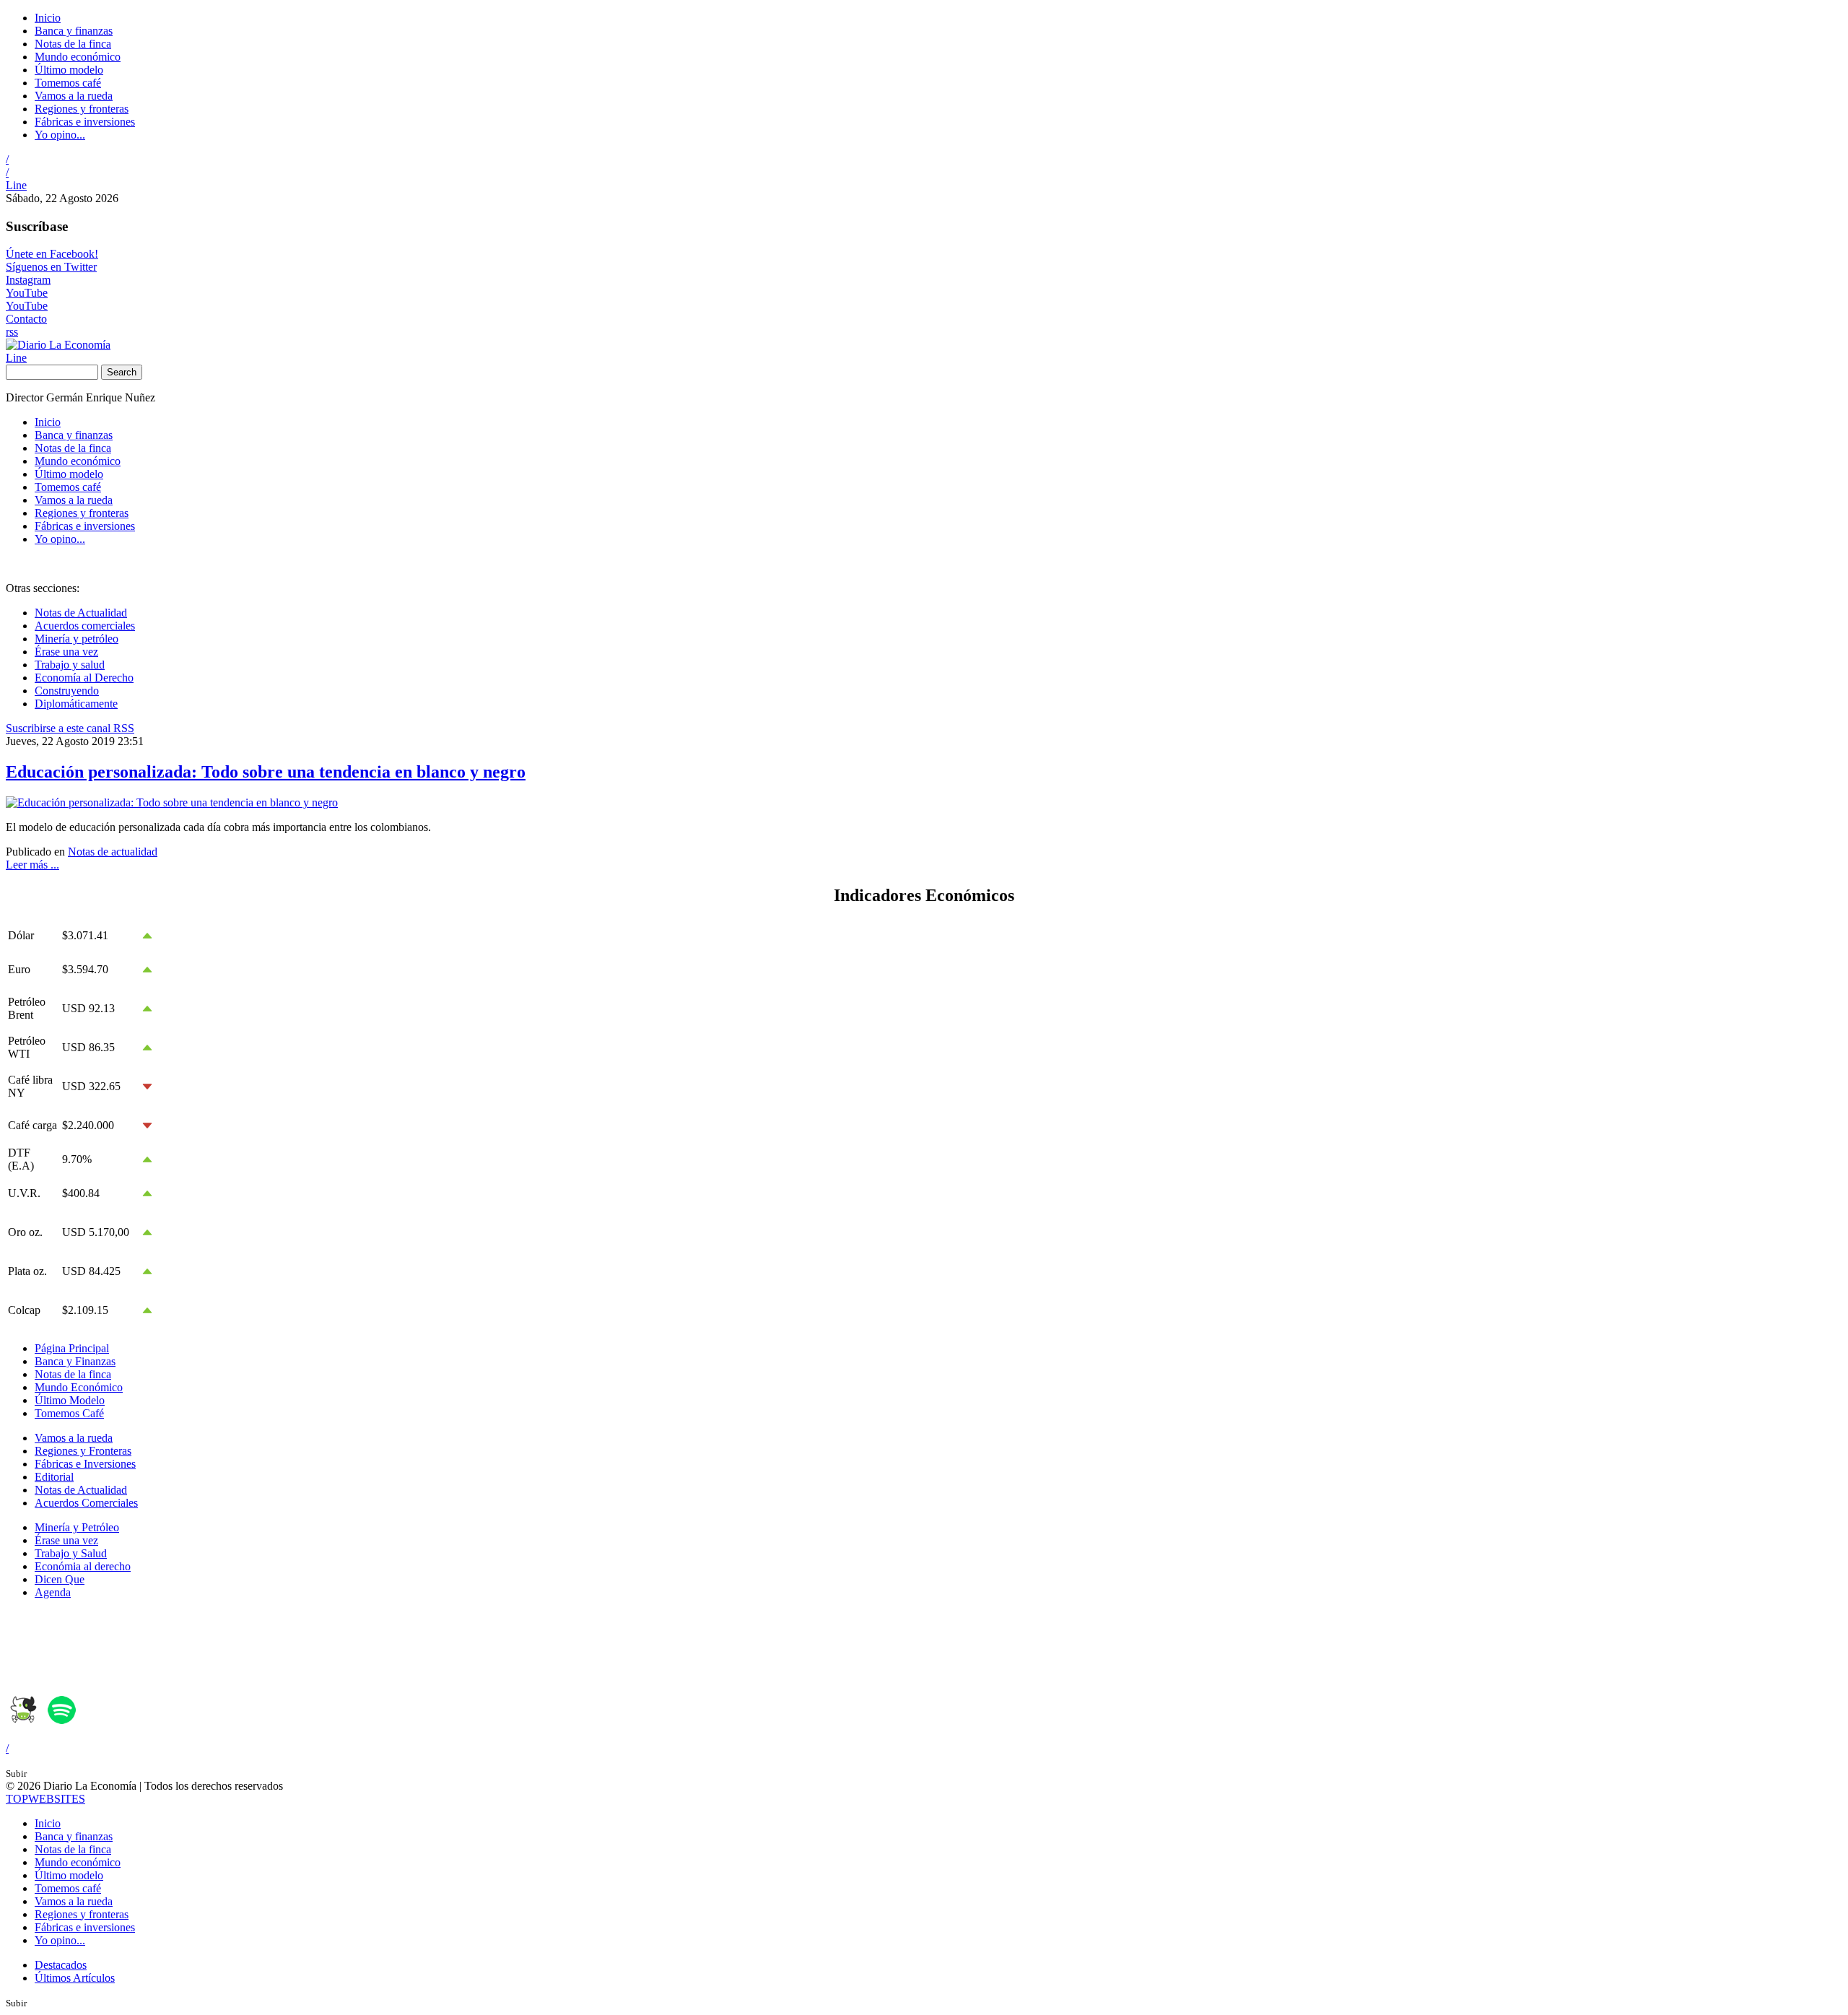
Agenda (53, 1592)
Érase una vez (66, 652)
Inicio (48, 18)
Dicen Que (60, 1579)
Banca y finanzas (74, 31)
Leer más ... (32, 865)
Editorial (54, 1477)
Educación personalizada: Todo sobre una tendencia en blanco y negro (266, 772)
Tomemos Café (69, 1413)
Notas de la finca (73, 44)
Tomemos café (68, 83)
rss (12, 332)
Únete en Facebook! (52, 254)
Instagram (28, 280)
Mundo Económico (79, 1387)
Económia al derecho (83, 1566)
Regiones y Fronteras (83, 1451)
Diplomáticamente (76, 704)
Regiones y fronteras (82, 109)
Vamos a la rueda (74, 96)
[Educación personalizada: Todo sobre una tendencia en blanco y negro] (172, 802)
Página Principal (72, 1348)
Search (122, 372)
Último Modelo (70, 1400)
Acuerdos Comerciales (86, 1503)
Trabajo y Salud (71, 1553)
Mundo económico (78, 57)
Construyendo (67, 691)
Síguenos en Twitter (51, 267)
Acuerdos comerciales (85, 626)
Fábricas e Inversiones (85, 1464)
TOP (45, 1799)
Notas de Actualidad (81, 613)
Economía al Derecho (84, 678)
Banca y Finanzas (75, 1361)
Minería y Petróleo (77, 1527)
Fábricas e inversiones (85, 122)
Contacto (26, 319)
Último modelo (69, 70)
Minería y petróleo (77, 639)
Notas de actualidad (113, 852)
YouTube (27, 293)
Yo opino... (60, 135)
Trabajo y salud (70, 665)
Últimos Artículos (75, 1978)
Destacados (61, 1965)
